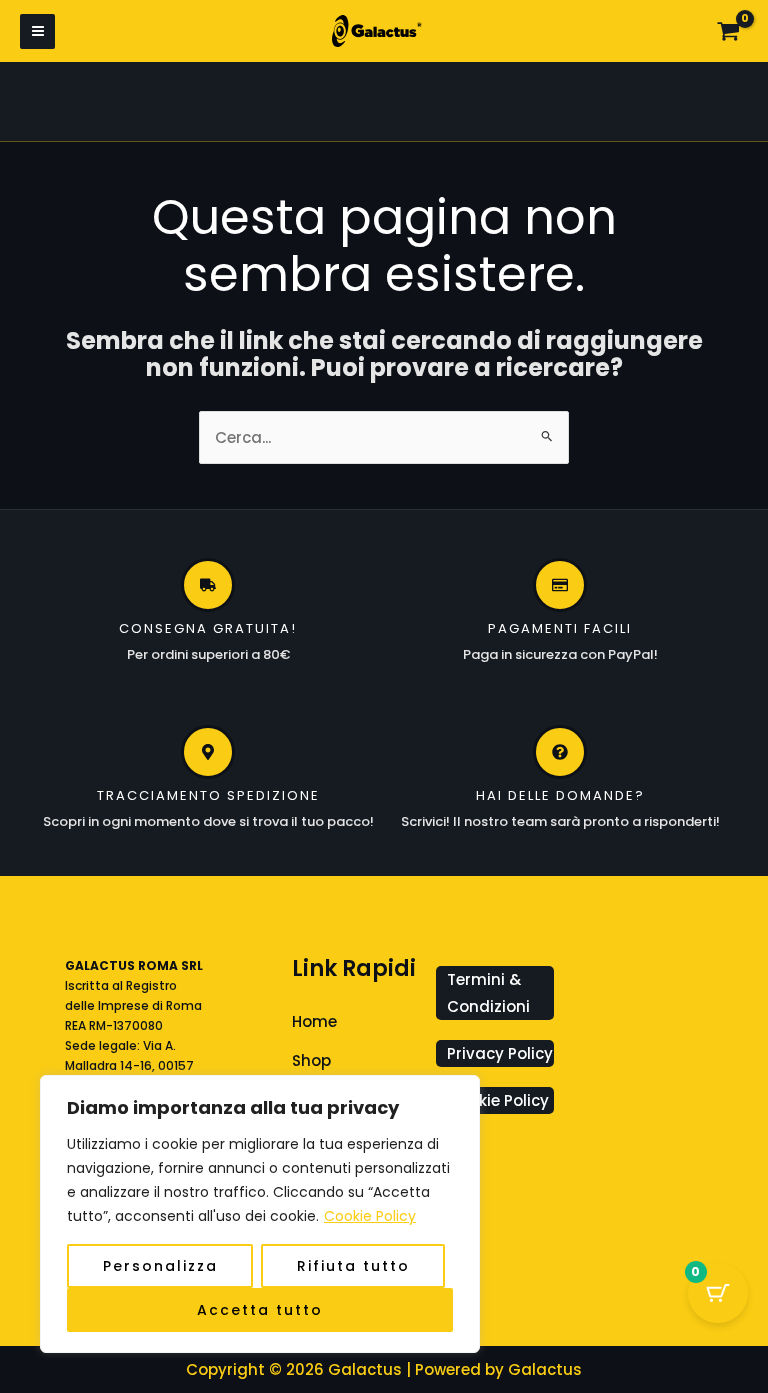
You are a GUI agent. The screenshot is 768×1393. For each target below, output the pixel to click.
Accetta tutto (260, 1310)
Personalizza (160, 1266)
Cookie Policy (370, 1216)
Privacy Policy (500, 1053)
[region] (260, 1214)
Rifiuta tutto (353, 1266)
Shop (311, 1060)
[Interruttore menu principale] (37, 31)
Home (314, 1021)
